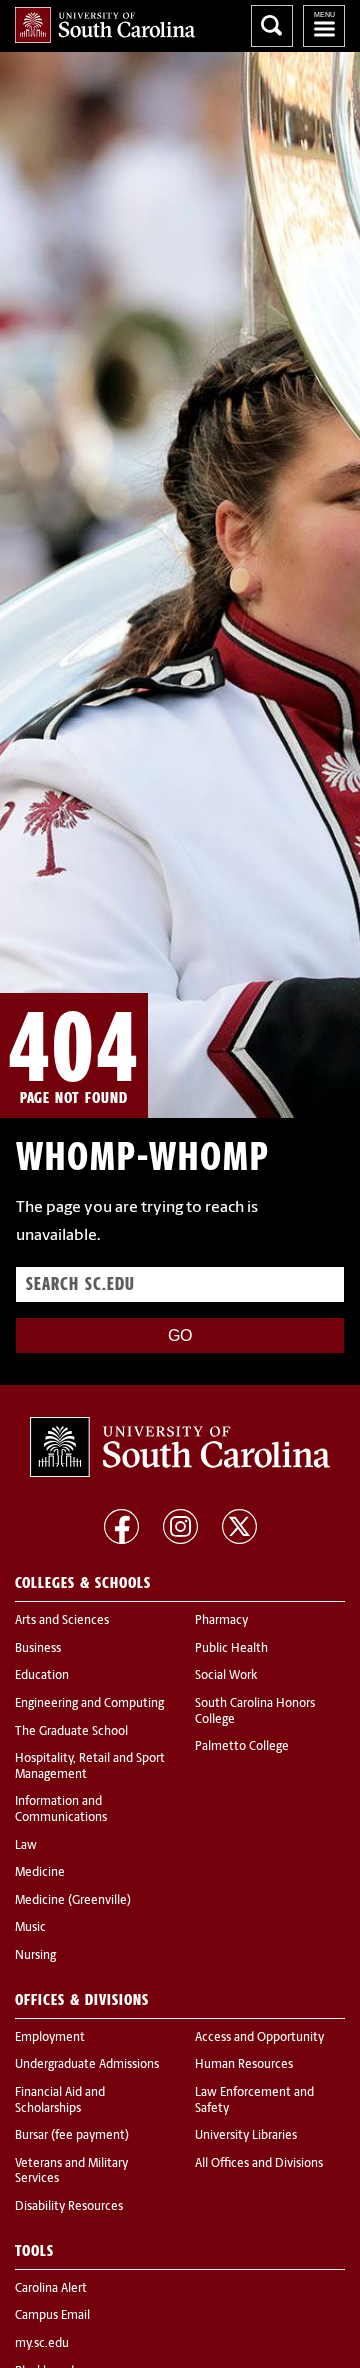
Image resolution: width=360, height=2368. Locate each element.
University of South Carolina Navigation (324, 26)
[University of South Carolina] (180, 1447)
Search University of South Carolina (272, 26)
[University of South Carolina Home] (105, 25)
